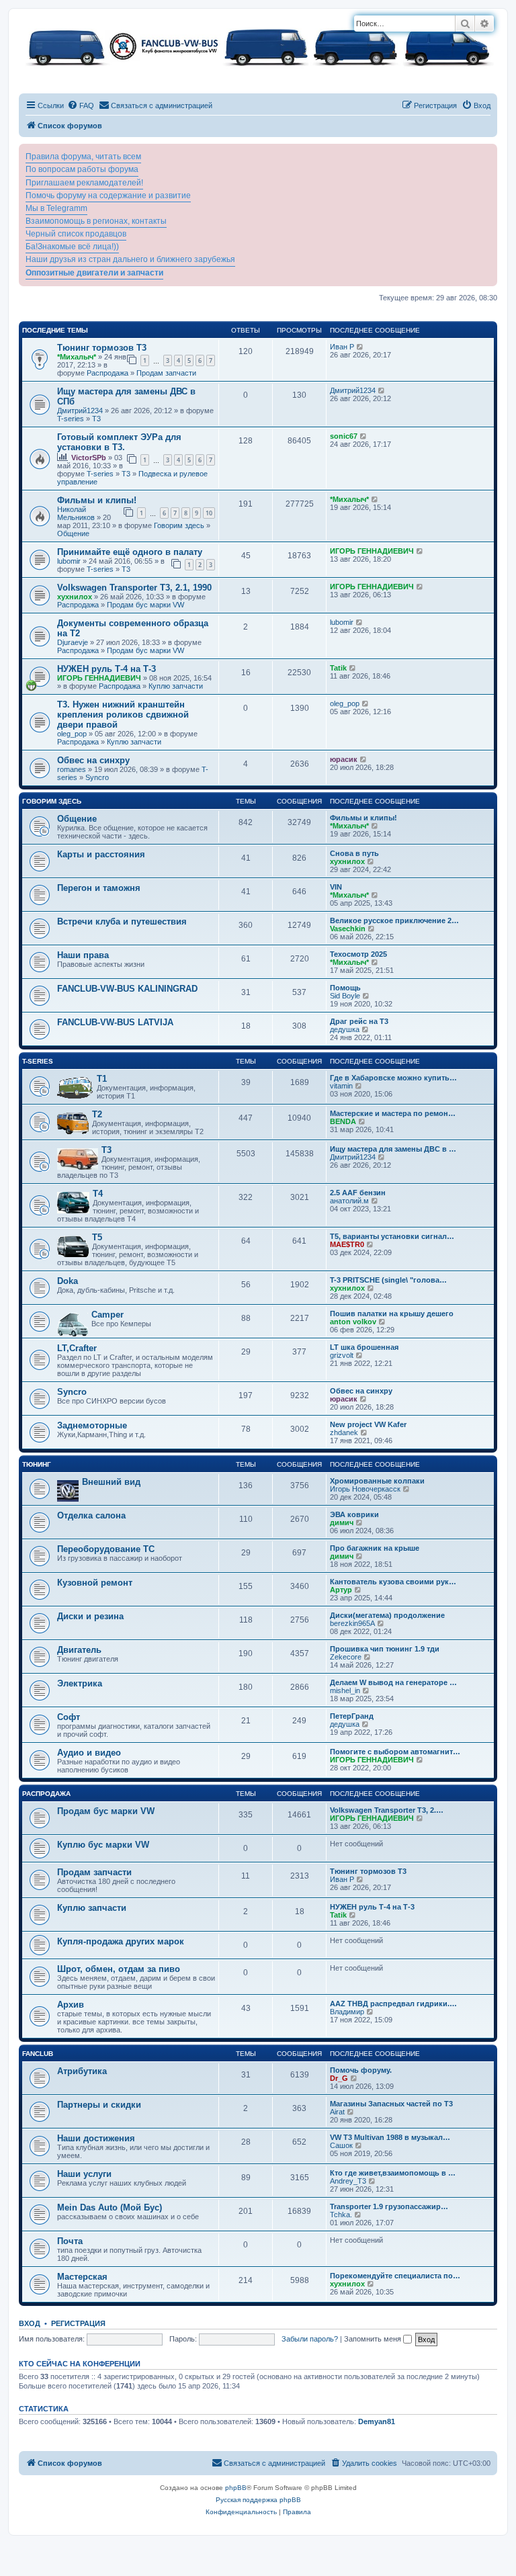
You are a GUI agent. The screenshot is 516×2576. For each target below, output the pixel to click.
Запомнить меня (374, 2339)
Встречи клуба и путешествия (122, 921)
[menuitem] (81, 105)
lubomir (69, 561)
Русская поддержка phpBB (258, 2500)
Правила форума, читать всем (83, 157)
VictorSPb (89, 458)
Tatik (338, 668)
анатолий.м (349, 1201)
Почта (70, 2241)
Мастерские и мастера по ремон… (393, 1113)
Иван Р (342, 347)
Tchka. (341, 2215)
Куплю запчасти (176, 686)
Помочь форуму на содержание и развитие (108, 196)
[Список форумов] (258, 46)
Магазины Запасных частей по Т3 (391, 2104)
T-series (71, 419)
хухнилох (75, 597)
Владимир (347, 2012)
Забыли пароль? (310, 2339)
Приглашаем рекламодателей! (84, 183)
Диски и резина (90, 1616)
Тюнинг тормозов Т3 (102, 348)
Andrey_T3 (348, 2181)
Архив (71, 2005)
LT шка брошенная (364, 1347)
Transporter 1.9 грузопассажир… (389, 2206)
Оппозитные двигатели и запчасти (94, 273)
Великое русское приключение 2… (394, 920)
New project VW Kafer (368, 1424)
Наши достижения (96, 2138)
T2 (97, 1114)
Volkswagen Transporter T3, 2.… (387, 1810)
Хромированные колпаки (377, 1481)
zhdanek (344, 1432)
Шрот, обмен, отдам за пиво (119, 1969)
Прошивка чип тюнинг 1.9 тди (385, 1649)
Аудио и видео (89, 1753)
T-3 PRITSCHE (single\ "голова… (388, 1280)
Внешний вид (111, 1482)
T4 (98, 1194)
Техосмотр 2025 (358, 954)
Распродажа (107, 373)
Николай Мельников (76, 513)
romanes (72, 769)
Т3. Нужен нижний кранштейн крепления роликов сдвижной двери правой (123, 715)
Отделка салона (91, 1515)
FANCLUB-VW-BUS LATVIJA (115, 1022)
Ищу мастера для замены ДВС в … (393, 1149)
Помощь (345, 988)
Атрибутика (82, 2071)
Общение (73, 533)
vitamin (341, 1086)
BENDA (343, 1121)
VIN (336, 887)
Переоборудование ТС (106, 1549)
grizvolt (342, 1355)
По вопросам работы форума (82, 169)
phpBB (236, 2488)
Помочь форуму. (361, 2070)
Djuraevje (73, 642)
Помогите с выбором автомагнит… (395, 1752)
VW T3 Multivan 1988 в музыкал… (390, 2137)
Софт (69, 1717)
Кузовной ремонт (95, 1583)
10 (209, 513)
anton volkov (353, 1322)
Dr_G (339, 2078)
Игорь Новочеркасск (365, 1489)
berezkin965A (352, 1623)
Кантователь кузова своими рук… (393, 1582)
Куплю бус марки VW (103, 1845)
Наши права (83, 955)
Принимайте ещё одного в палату (130, 552)
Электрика (80, 1683)
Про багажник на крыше (375, 1548)
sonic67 (344, 436)
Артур (341, 1590)
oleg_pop (72, 734)
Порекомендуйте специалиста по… (395, 2276)
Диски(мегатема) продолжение (387, 1615)
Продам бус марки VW (145, 605)
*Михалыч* (77, 357)
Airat (337, 2112)
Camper (107, 1315)
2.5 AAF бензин (358, 1193)
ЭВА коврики (354, 1514)
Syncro (97, 777)
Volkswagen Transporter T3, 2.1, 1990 (134, 588)
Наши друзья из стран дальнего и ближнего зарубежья (130, 259)
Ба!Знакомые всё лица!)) (72, 247)
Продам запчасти (166, 373)
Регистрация (78, 2323)
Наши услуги (84, 2174)
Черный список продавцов (76, 234)
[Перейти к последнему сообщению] (360, 347)
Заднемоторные (92, 1425)
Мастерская (82, 2277)
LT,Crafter (77, 1348)
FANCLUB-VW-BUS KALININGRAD (127, 989)
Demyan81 (377, 2421)
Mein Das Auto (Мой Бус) (110, 2207)
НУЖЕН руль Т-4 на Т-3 (106, 669)
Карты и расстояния (101, 854)
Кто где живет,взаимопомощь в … (393, 2173)
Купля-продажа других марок (121, 1941)
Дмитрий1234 (80, 411)
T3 (96, 419)
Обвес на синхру (93, 760)
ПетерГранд (352, 1716)
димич (342, 1522)
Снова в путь (354, 853)
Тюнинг (37, 1464)
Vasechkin (348, 929)
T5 (97, 1237)
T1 (102, 1079)
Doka (68, 1281)
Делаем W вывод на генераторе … (393, 1682)
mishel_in (345, 1690)
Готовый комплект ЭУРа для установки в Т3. (119, 442)
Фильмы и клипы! (97, 500)
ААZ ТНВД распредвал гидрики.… (393, 2004)
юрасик (344, 759)
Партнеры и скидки (99, 2105)
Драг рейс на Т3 (359, 1021)
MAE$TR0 (347, 1244)
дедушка (345, 1029)
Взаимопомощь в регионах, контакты (96, 221)
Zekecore (346, 1657)
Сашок (341, 2145)
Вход (30, 2323)
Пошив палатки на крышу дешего (392, 1314)
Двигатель (79, 1650)
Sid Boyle (345, 996)
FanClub (38, 2054)
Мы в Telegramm (56, 208)
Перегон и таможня (99, 888)
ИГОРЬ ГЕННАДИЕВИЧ (372, 551)
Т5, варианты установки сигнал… (392, 1236)
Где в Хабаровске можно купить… (393, 1078)
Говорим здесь (179, 525)
